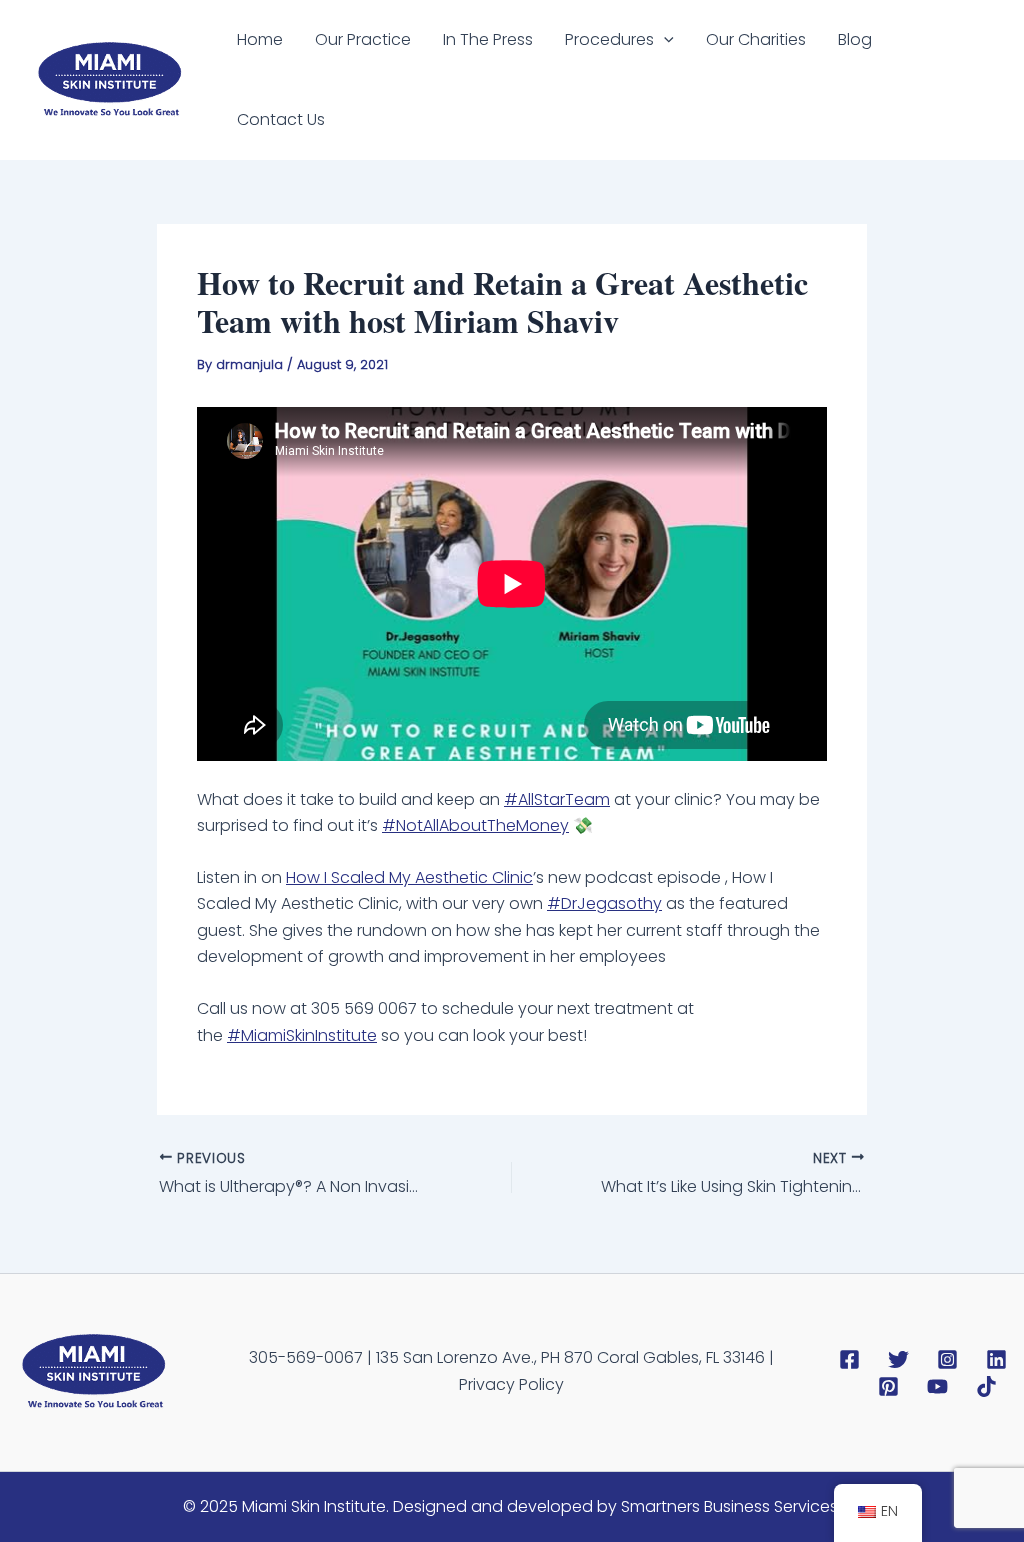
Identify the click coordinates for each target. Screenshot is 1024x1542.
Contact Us (281, 119)
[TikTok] (986, 1386)
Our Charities (756, 39)
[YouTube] (937, 1386)
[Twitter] (898, 1359)
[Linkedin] (996, 1359)
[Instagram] (947, 1359)
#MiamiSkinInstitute (302, 1035)
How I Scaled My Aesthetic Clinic (409, 877)
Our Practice (363, 39)
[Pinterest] (888, 1386)
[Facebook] (849, 1359)
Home (260, 39)
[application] (664, 40)
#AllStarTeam (557, 799)
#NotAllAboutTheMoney (475, 825)
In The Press (488, 39)
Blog (855, 39)
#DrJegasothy (604, 903)
